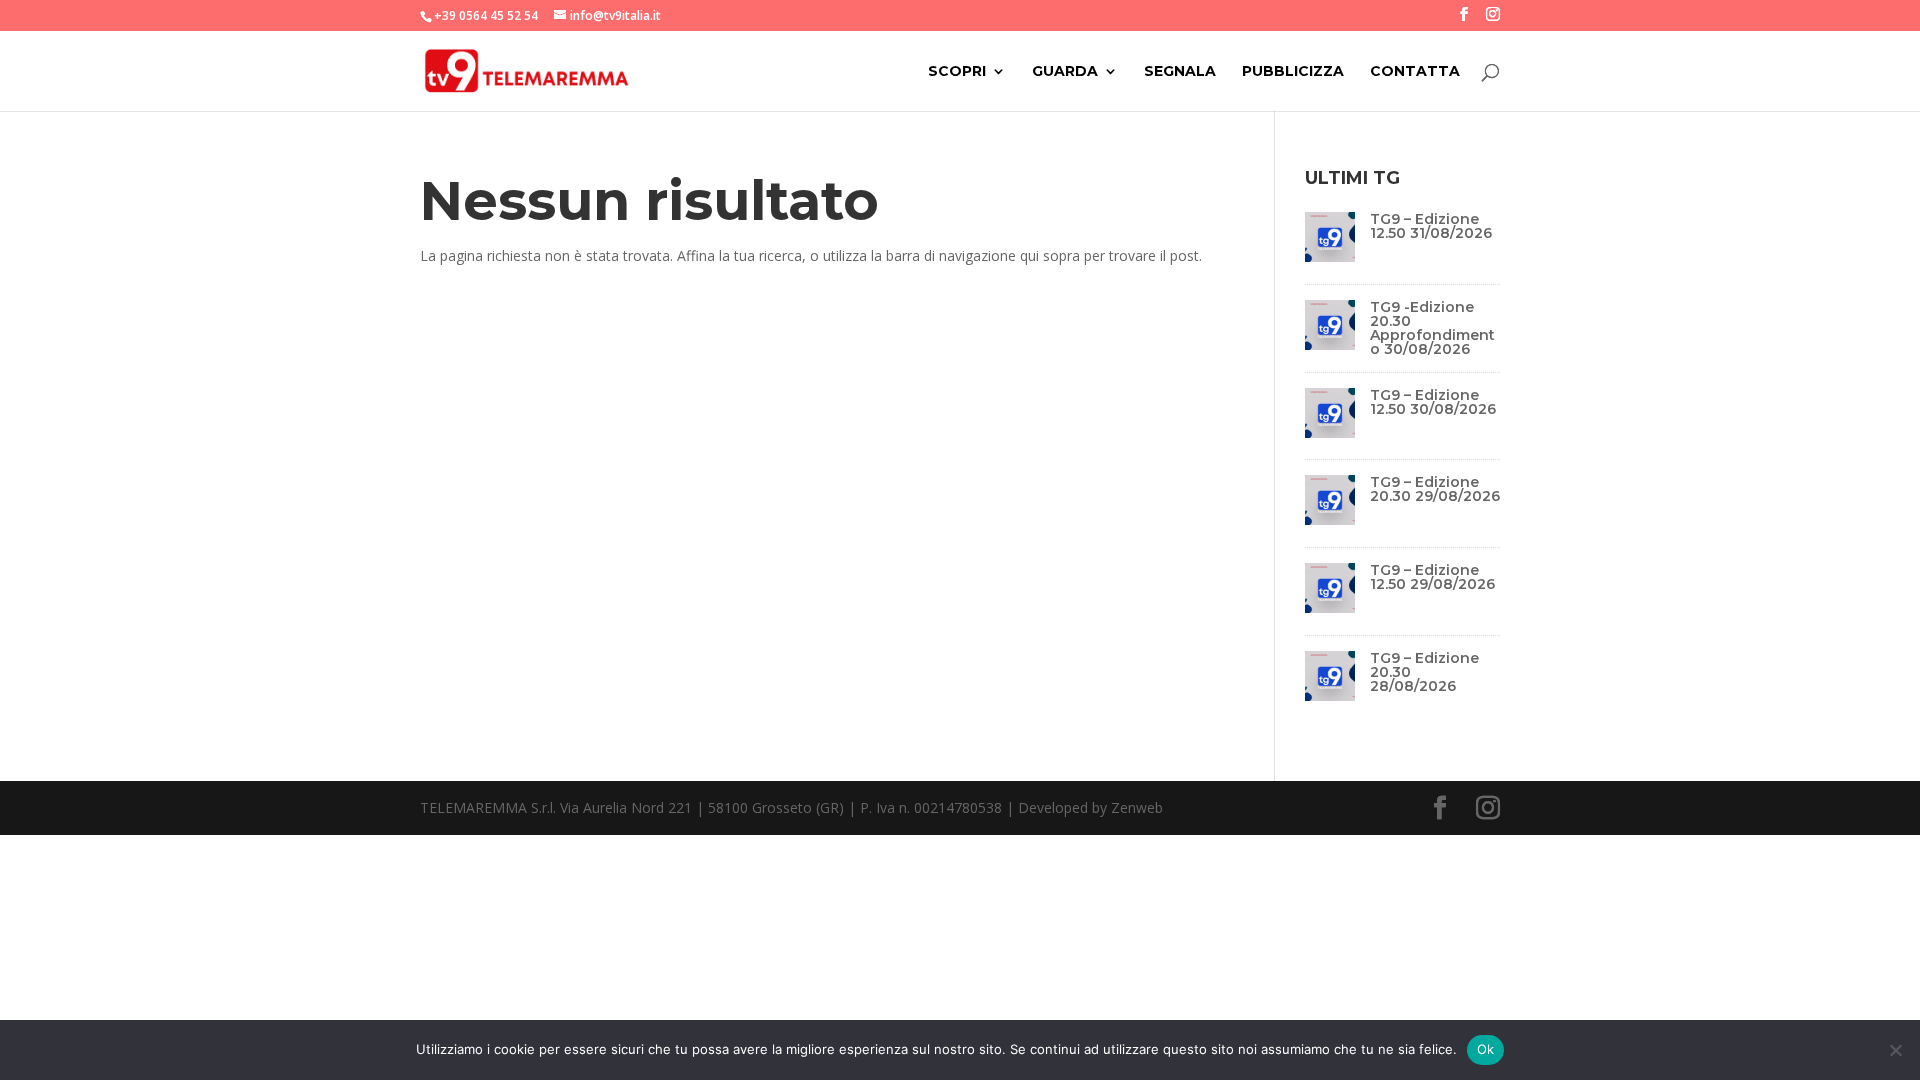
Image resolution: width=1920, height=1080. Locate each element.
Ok (1486, 1049)
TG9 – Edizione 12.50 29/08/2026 (1432, 577)
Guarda (1065, 72)
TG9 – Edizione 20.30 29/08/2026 (1435, 489)
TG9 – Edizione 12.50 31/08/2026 (1431, 226)
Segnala (1180, 72)
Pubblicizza (1293, 72)
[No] (1895, 1050)
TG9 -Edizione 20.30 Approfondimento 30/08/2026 (1432, 328)
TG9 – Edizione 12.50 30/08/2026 (1433, 402)
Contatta (1415, 72)
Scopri (957, 72)
